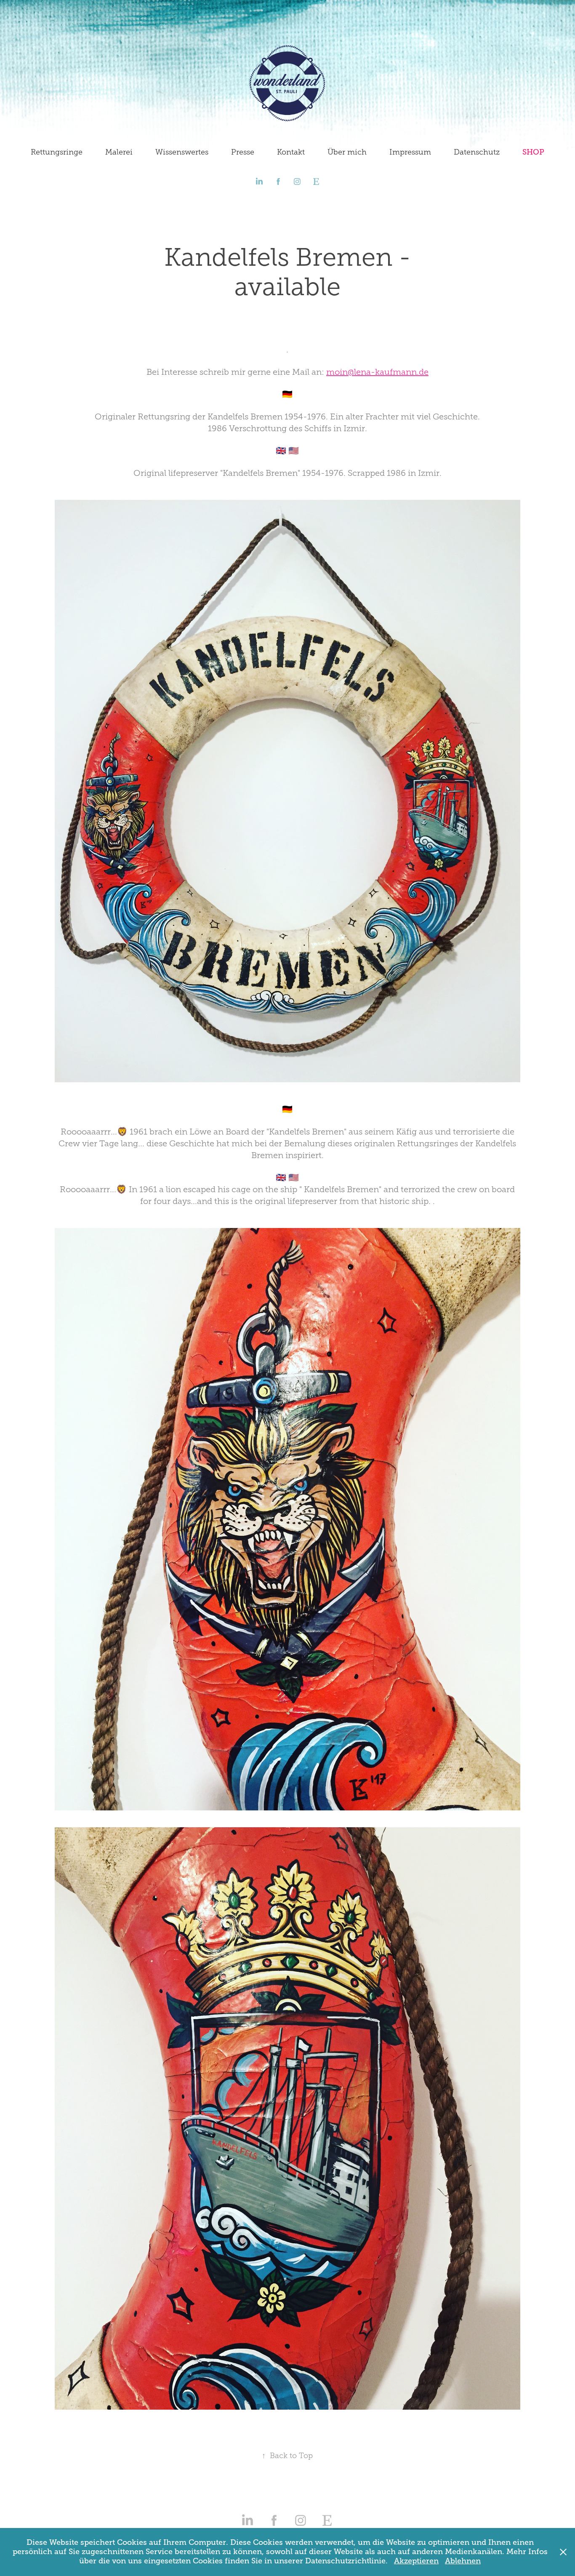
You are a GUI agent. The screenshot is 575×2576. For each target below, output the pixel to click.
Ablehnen (463, 2561)
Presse (243, 152)
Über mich (347, 152)
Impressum (410, 152)
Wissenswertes (182, 152)
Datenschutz (477, 152)
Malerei (119, 152)
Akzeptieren (416, 2561)
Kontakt (291, 152)
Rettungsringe (57, 152)
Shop (533, 152)
